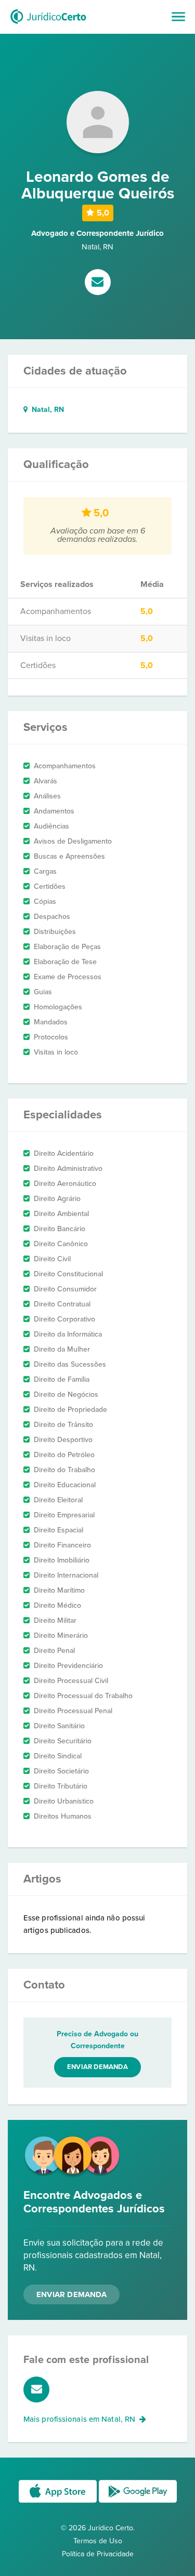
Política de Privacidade (98, 2554)
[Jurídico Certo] (48, 25)
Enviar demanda (97, 2067)
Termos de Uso (98, 2541)
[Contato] (98, 283)
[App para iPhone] (59, 2502)
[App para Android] (138, 2502)
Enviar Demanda (71, 2294)
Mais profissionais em (79, 2419)
